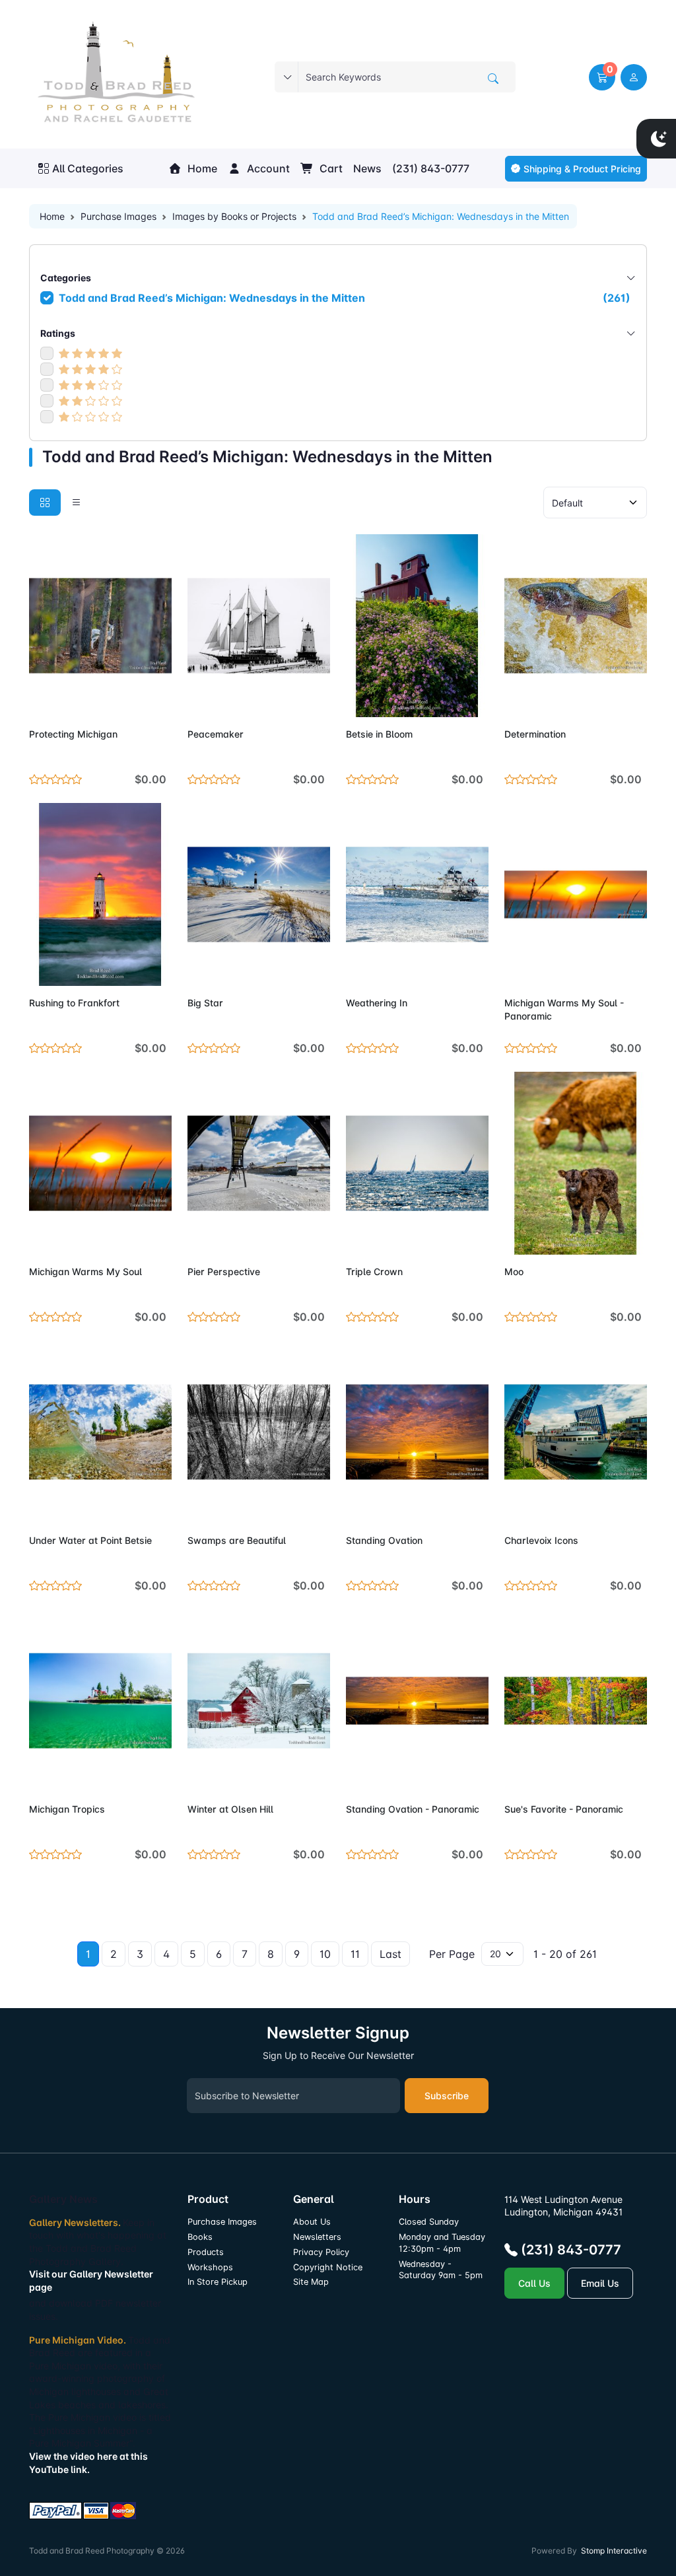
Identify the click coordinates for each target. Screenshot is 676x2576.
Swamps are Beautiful (237, 1540)
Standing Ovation (384, 1540)
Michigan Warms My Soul (85, 1271)
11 (355, 1954)
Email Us (600, 2283)
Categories (66, 278)
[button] (602, 77)
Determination (535, 734)
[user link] (634, 77)
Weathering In (377, 1003)
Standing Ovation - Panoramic (413, 1809)
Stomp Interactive (614, 2551)
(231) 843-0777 (431, 168)
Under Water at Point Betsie (90, 1540)
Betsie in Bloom (379, 734)
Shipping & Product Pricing (582, 169)
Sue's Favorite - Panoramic (564, 1809)
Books (200, 2237)
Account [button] (267, 168)
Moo (514, 1271)
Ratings (58, 333)
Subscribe (447, 2096)
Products (206, 2252)
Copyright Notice (328, 2267)
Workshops (210, 2267)
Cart (330, 168)
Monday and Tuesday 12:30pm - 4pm (442, 2243)
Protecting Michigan (73, 734)
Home (201, 168)
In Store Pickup (218, 2282)
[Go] (493, 79)
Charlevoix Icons (541, 1540)
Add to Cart (130, 699)
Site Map (311, 2282)
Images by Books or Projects (234, 216)
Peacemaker (216, 734)
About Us (312, 2222)
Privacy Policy (321, 2252)
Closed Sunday (429, 2222)
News (367, 168)
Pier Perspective (224, 1271)
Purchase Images (118, 216)
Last (390, 1954)
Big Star (205, 1003)
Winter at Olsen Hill (230, 1809)
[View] (44, 699)
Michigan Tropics (67, 1809)
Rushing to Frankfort (74, 1003)
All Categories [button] (88, 168)
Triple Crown (374, 1271)
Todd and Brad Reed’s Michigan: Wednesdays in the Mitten (345, 298)
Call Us (534, 2283)
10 (325, 1954)
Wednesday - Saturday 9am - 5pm (441, 2270)
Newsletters (317, 2237)
